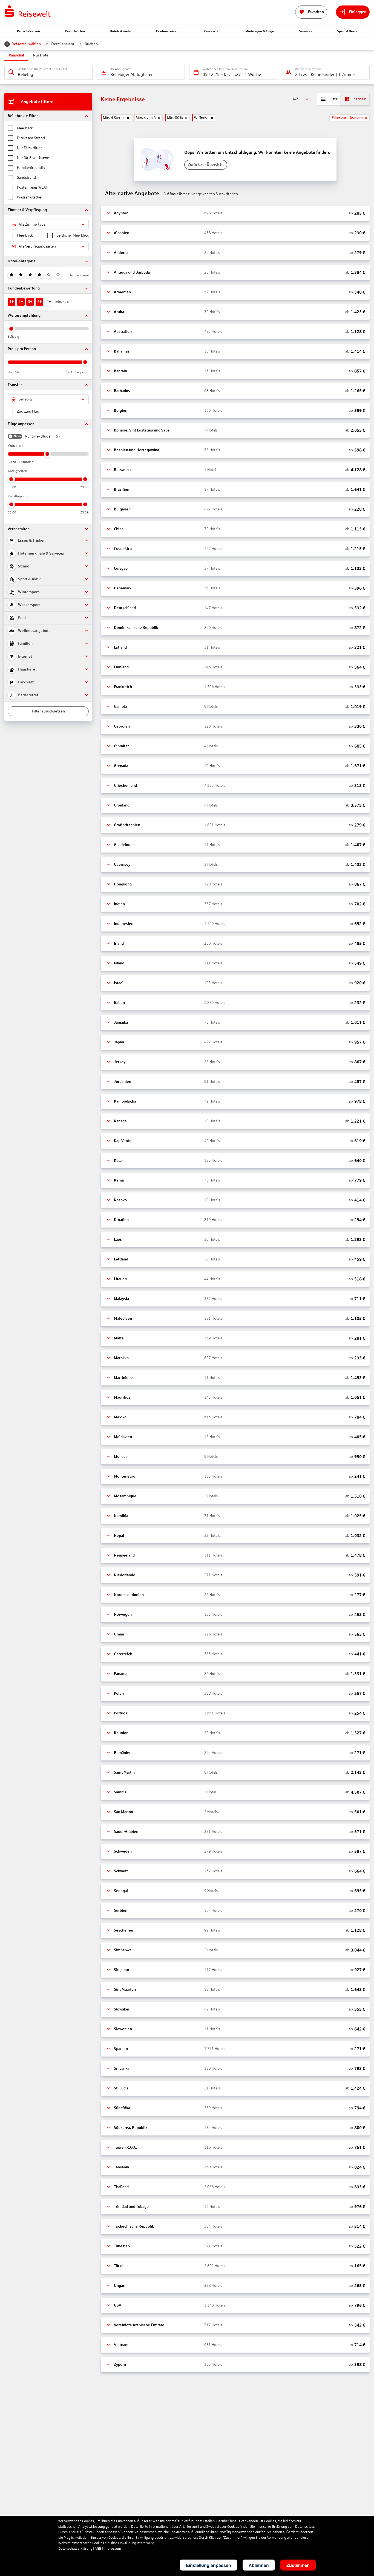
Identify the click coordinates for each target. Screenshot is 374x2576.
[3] (30, 275)
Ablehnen (259, 2565)
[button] (48, 116)
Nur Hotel (41, 55)
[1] (11, 275)
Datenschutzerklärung (75, 2549)
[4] (39, 275)
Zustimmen (298, 2565)
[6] (58, 275)
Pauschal (16, 55)
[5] (49, 275)
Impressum (112, 2549)
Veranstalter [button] (18, 529)
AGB (98, 2549)
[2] (21, 275)
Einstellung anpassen (208, 2565)
